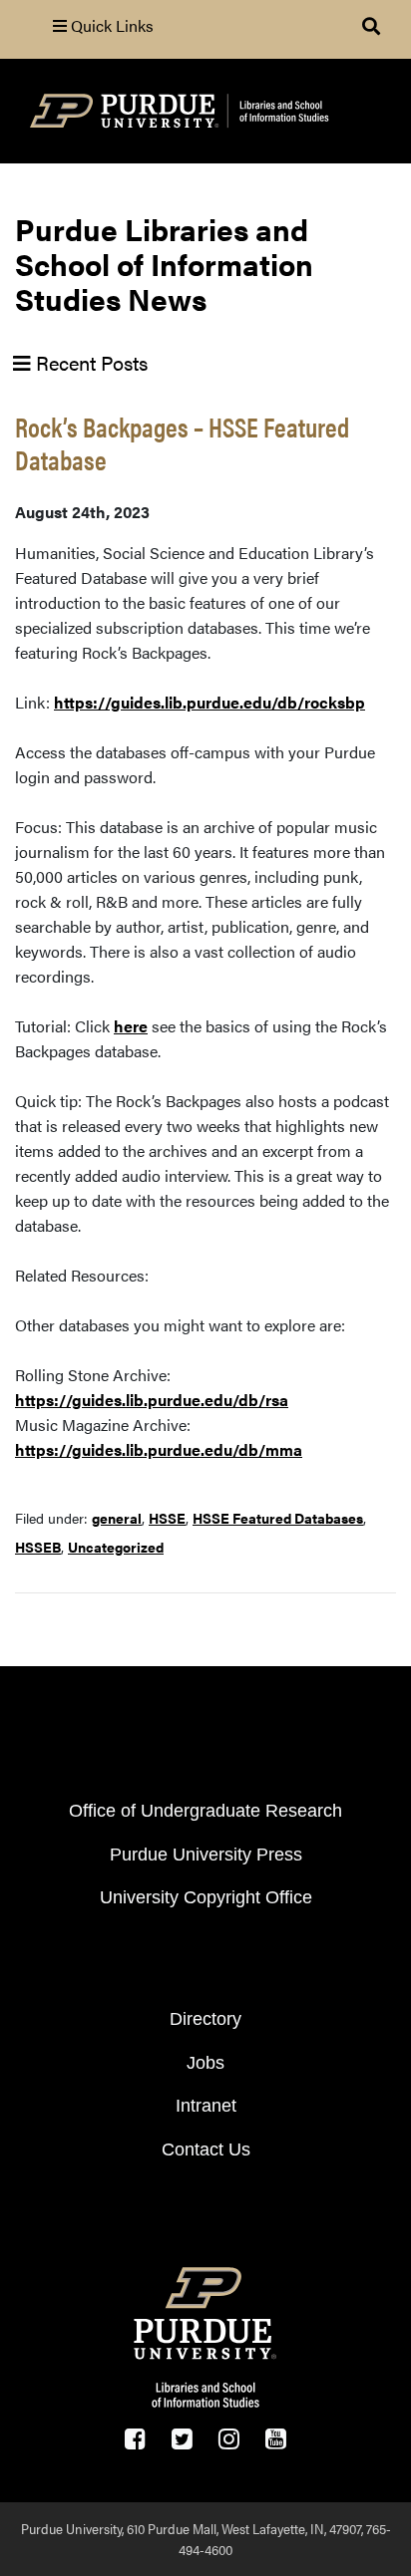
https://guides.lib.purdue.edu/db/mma (159, 1449)
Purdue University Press (206, 1855)
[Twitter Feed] (182, 2439)
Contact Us (206, 2149)
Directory (205, 2019)
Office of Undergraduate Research (205, 1811)
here (131, 1026)
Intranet (206, 2106)
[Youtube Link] (276, 2439)
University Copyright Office (206, 1897)
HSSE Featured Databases (278, 1518)
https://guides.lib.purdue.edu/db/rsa (152, 1400)
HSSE (167, 1518)
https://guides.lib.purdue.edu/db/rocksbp (209, 702)
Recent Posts (89, 362)
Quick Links (110, 25)
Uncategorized (116, 1547)
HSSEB (38, 1547)
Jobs (205, 2063)
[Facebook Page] (135, 2439)
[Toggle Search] (371, 26)
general (117, 1518)
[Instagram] (229, 2439)
